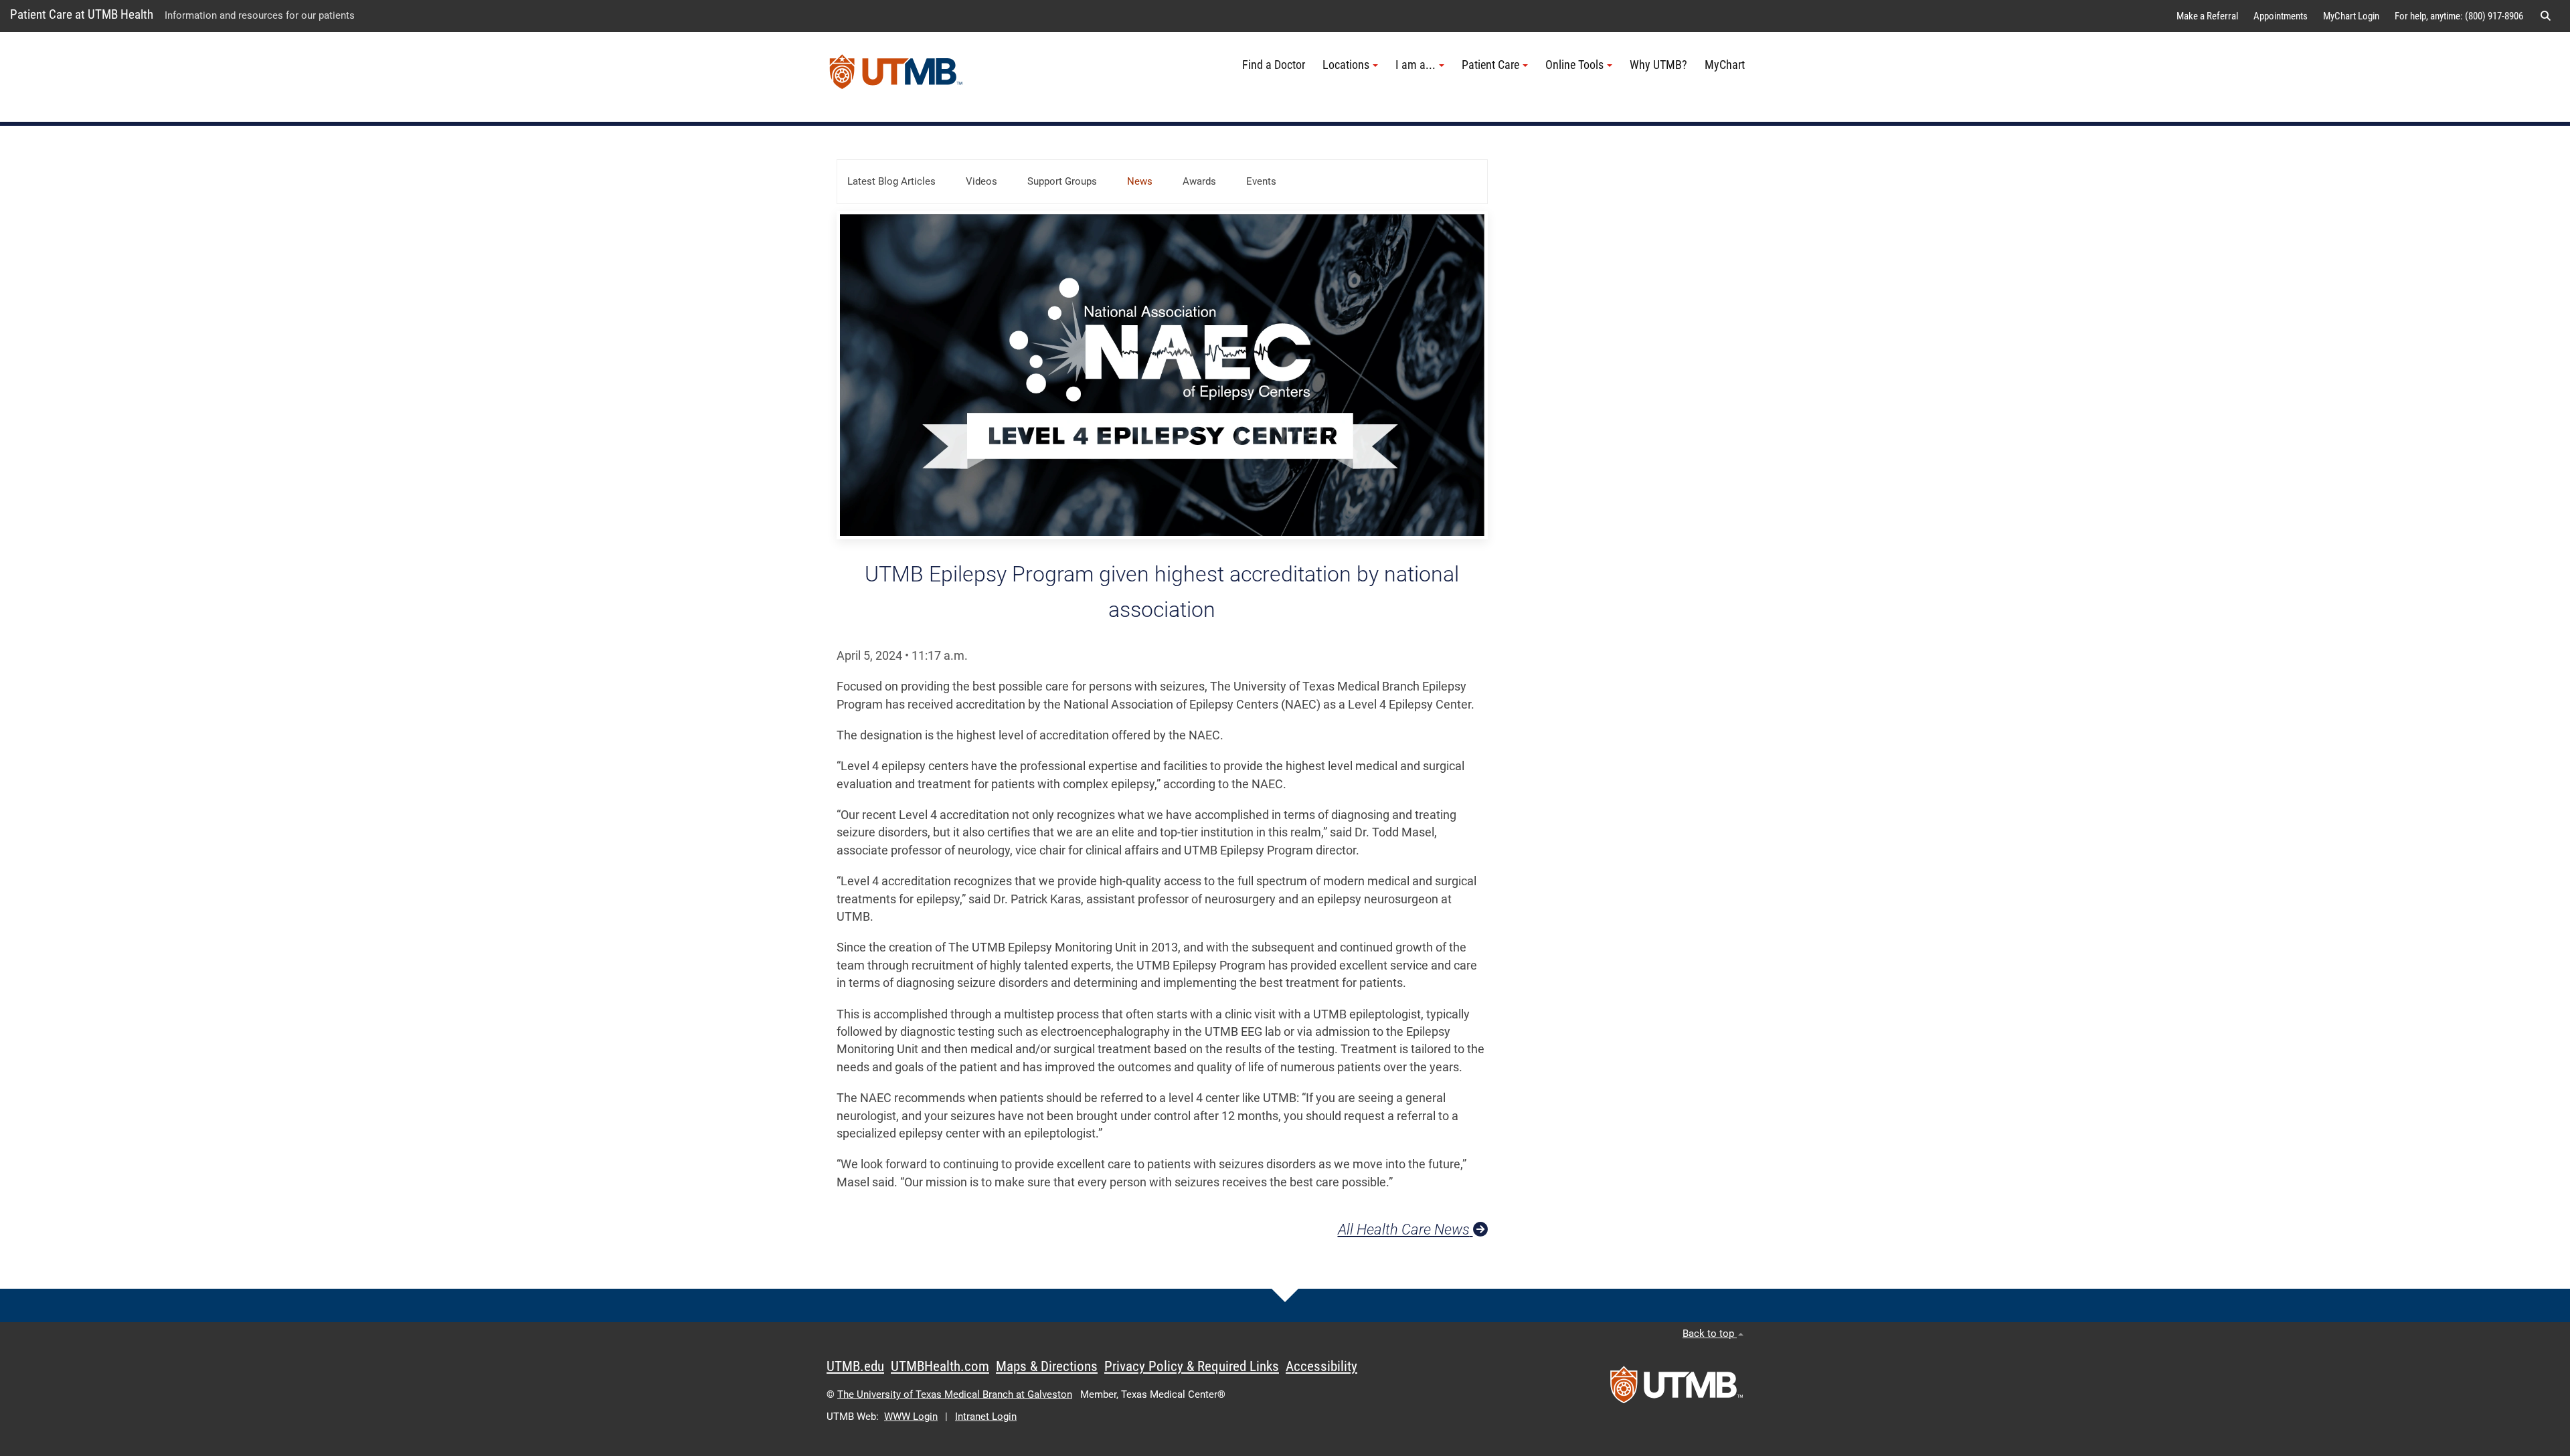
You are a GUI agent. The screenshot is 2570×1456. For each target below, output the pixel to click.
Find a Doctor (1274, 65)
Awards (1199, 181)
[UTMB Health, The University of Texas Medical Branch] (1677, 1389)
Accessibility (1321, 1366)
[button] (2545, 16)
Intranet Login (986, 1417)
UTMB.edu (855, 1366)
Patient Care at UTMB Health (82, 14)
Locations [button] (1346, 65)
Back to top (1710, 1334)
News (1140, 181)
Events (1261, 181)
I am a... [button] (1416, 65)
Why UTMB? (1658, 65)
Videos (981, 181)
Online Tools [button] (1574, 65)
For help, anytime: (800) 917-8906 (2459, 16)
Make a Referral (2207, 16)
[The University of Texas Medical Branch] (896, 77)
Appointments (2281, 16)
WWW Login (911, 1417)
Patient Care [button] (1490, 65)
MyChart (1725, 65)
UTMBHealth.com (940, 1366)
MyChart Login (2351, 16)
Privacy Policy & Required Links (1192, 1366)
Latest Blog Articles (891, 181)
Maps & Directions (1047, 1366)
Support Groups (1062, 181)
